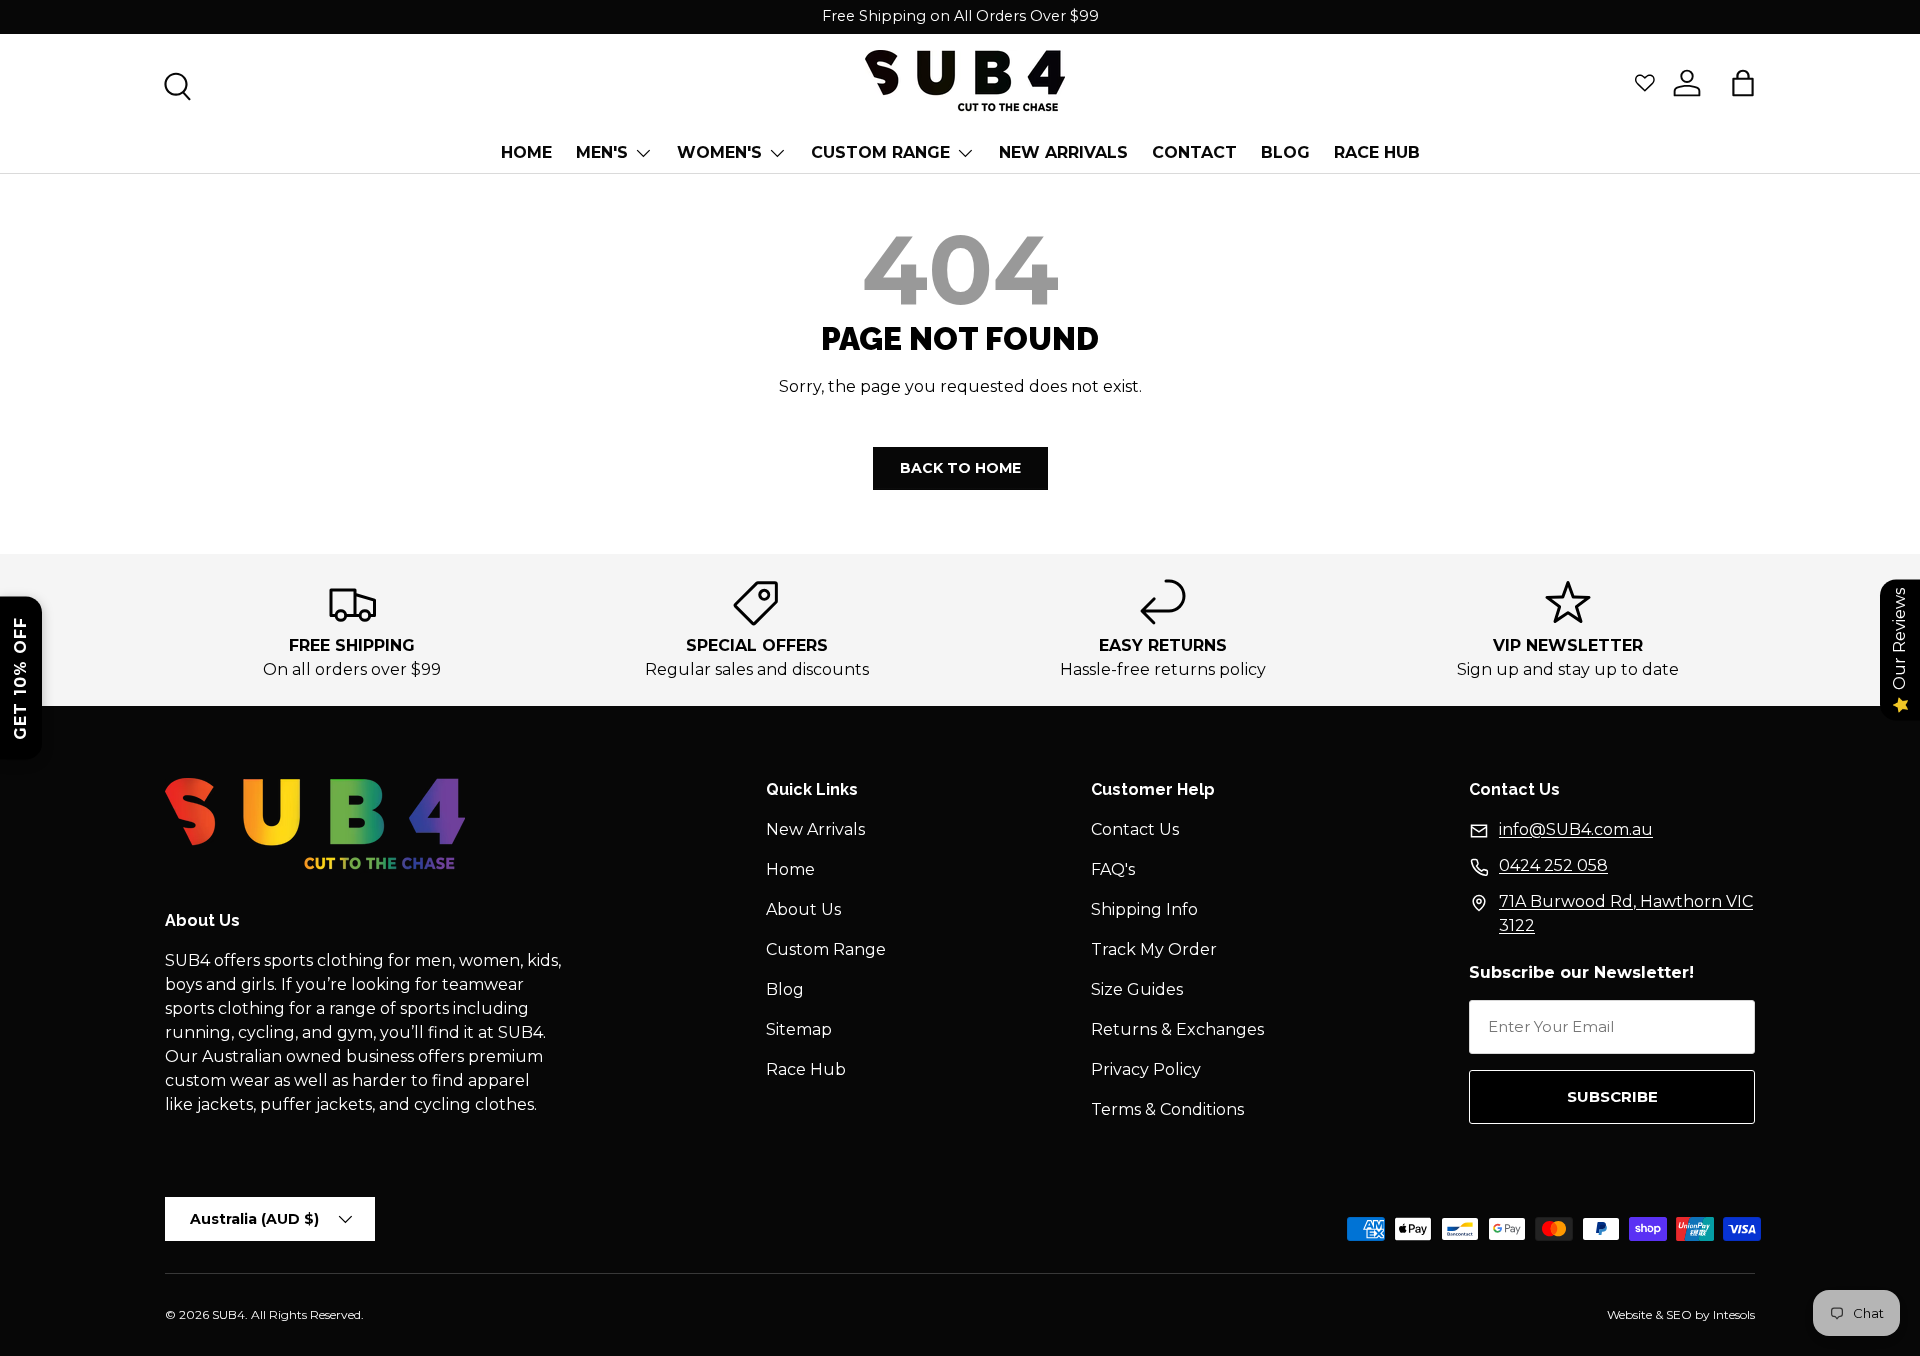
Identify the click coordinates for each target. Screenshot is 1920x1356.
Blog (785, 989)
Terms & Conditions (1167, 1109)
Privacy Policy (1146, 1069)
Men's (602, 152)
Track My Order (1154, 949)
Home (526, 152)
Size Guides (1137, 989)
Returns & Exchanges (1177, 1029)
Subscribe (1612, 1096)
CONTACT (1194, 152)
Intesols (1734, 1314)
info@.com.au (1576, 829)
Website (1629, 1314)
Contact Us (1135, 829)
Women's (719, 152)
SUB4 (228, 1314)
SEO (1679, 1314)
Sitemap (799, 1029)
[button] (1743, 83)
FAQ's (1113, 869)
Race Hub (1377, 152)
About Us (803, 909)
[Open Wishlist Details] (1645, 83)
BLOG (1285, 152)
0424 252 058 (1553, 865)
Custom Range (880, 152)
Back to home (960, 468)
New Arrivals (1063, 152)
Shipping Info (1144, 909)
